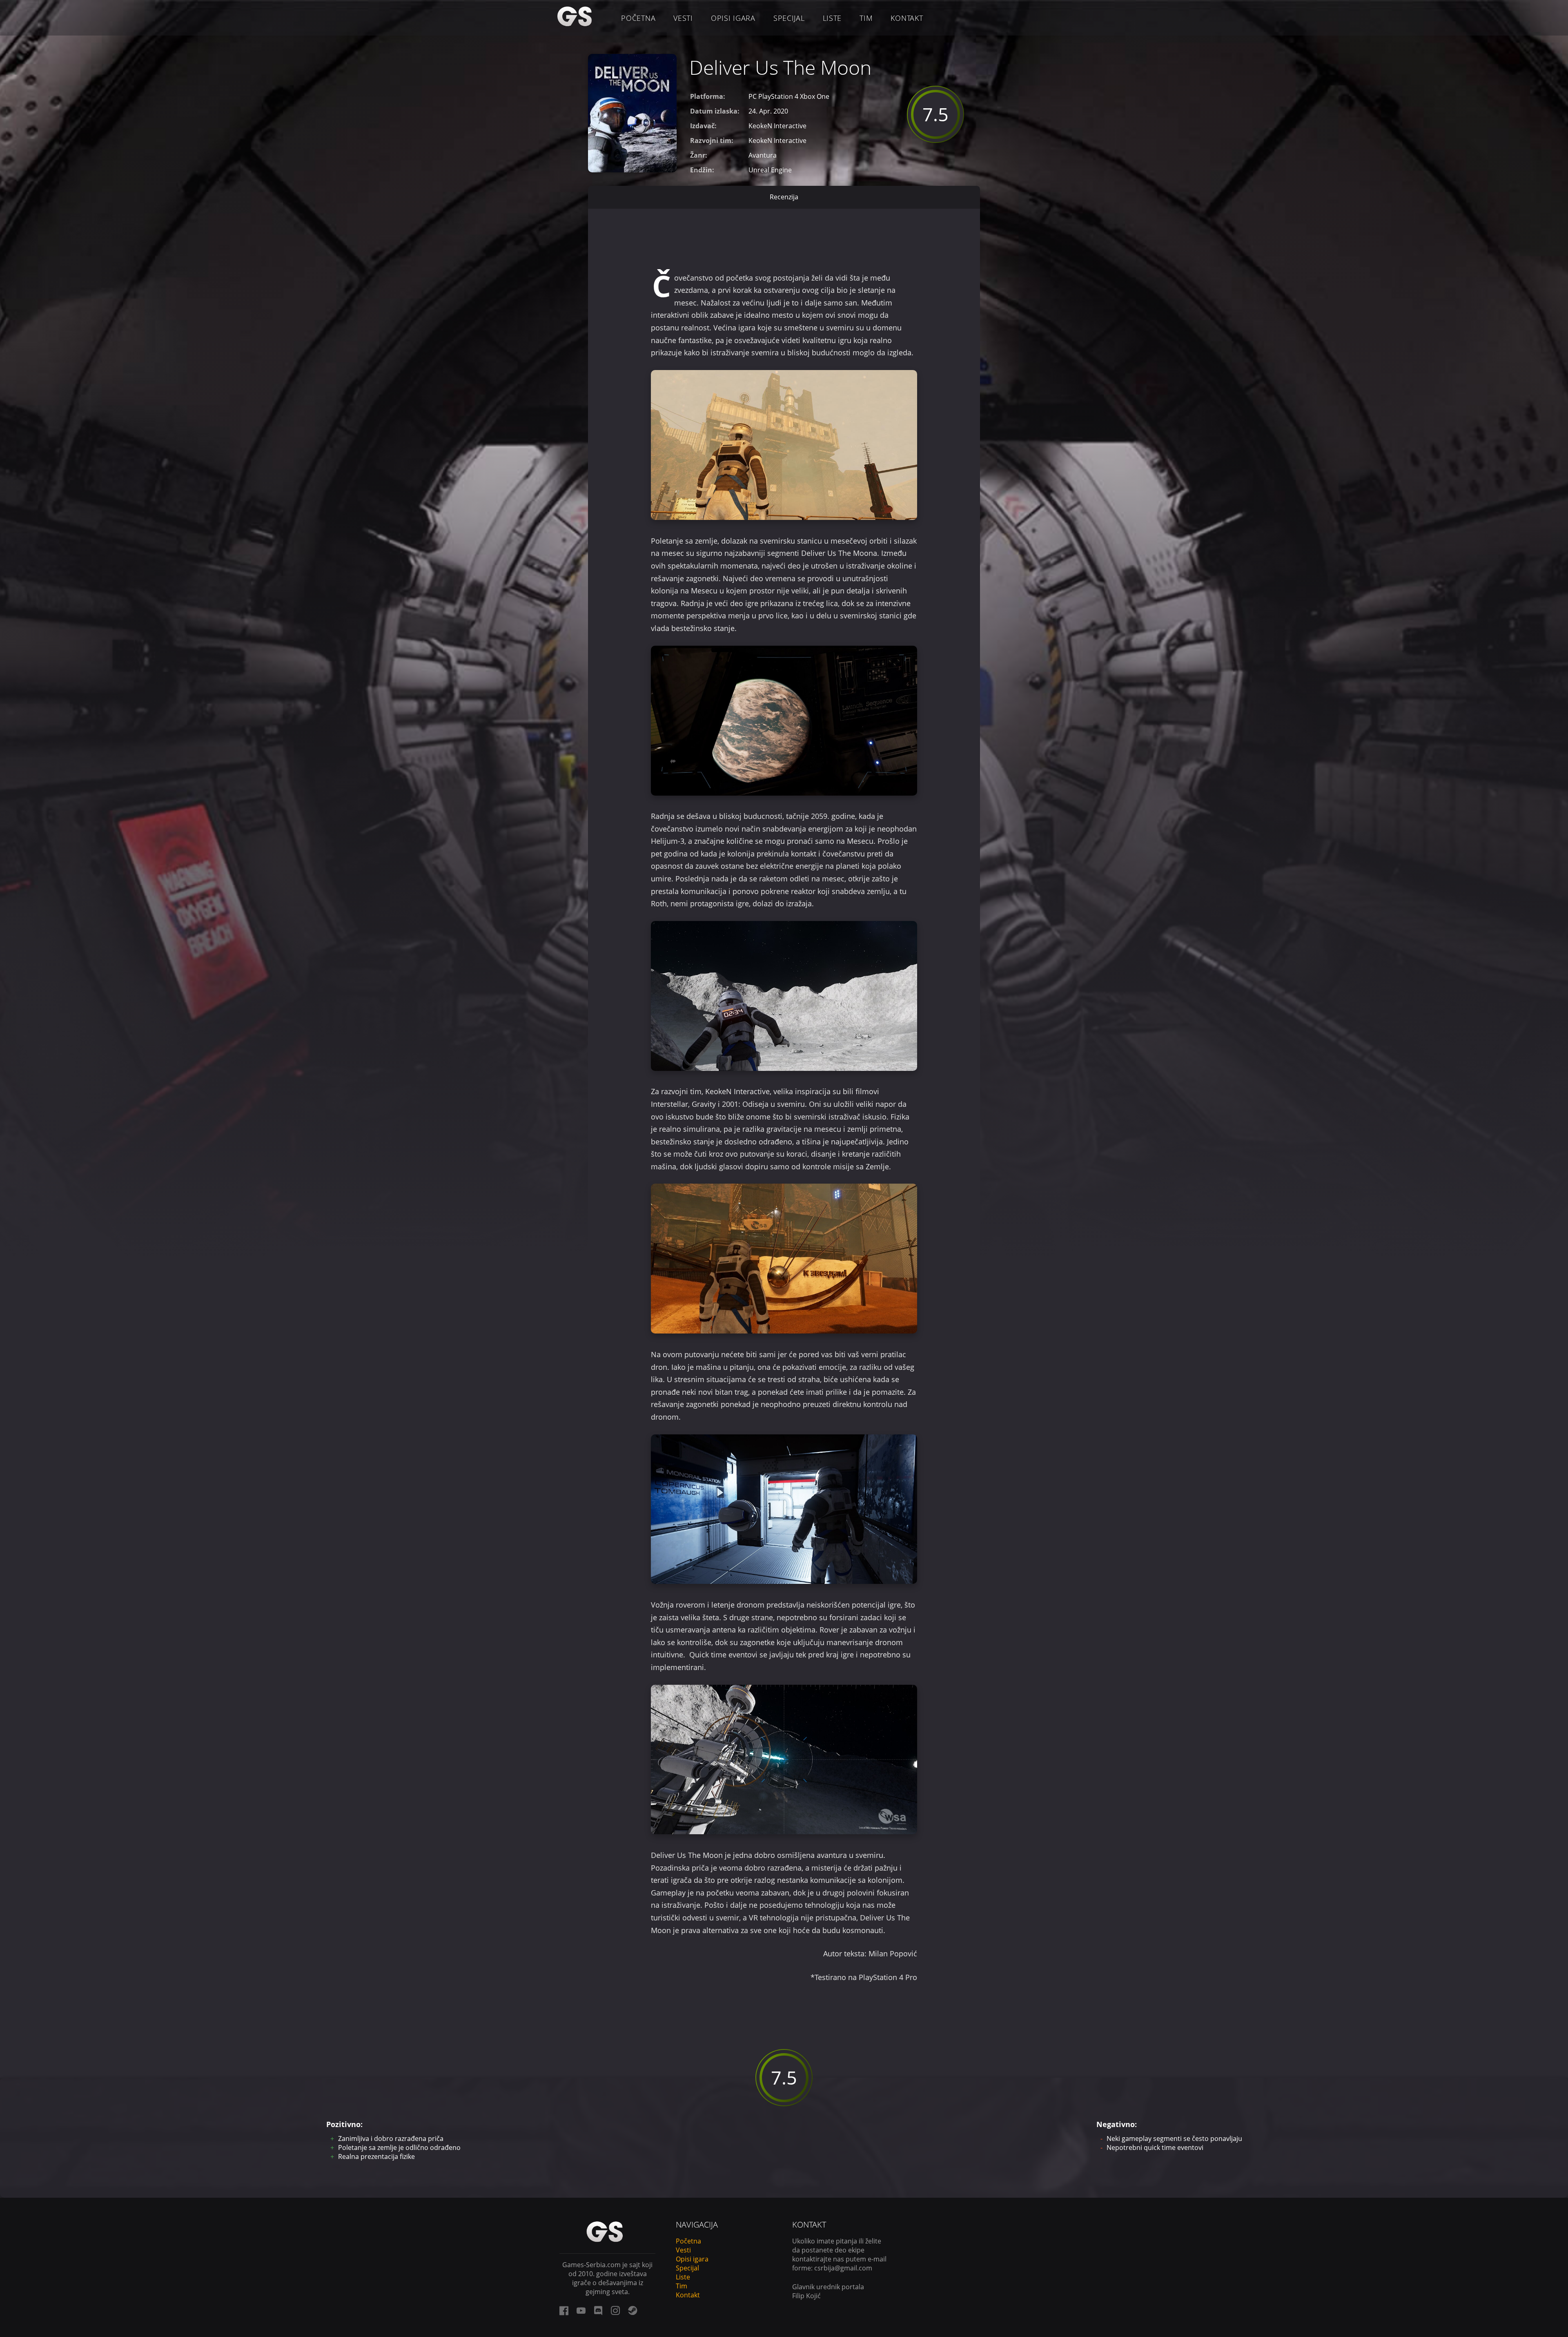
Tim (866, 18)
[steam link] (633, 2310)
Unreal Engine (770, 170)
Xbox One (815, 96)
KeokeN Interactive (777, 126)
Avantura (763, 155)
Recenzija (784, 197)
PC (753, 96)
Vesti (683, 18)
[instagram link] (615, 2310)
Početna (638, 18)
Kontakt (907, 18)
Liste (832, 18)
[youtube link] (581, 2310)
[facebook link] (564, 2310)
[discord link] (598, 2310)
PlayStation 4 (778, 96)
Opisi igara (733, 18)
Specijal (789, 18)
